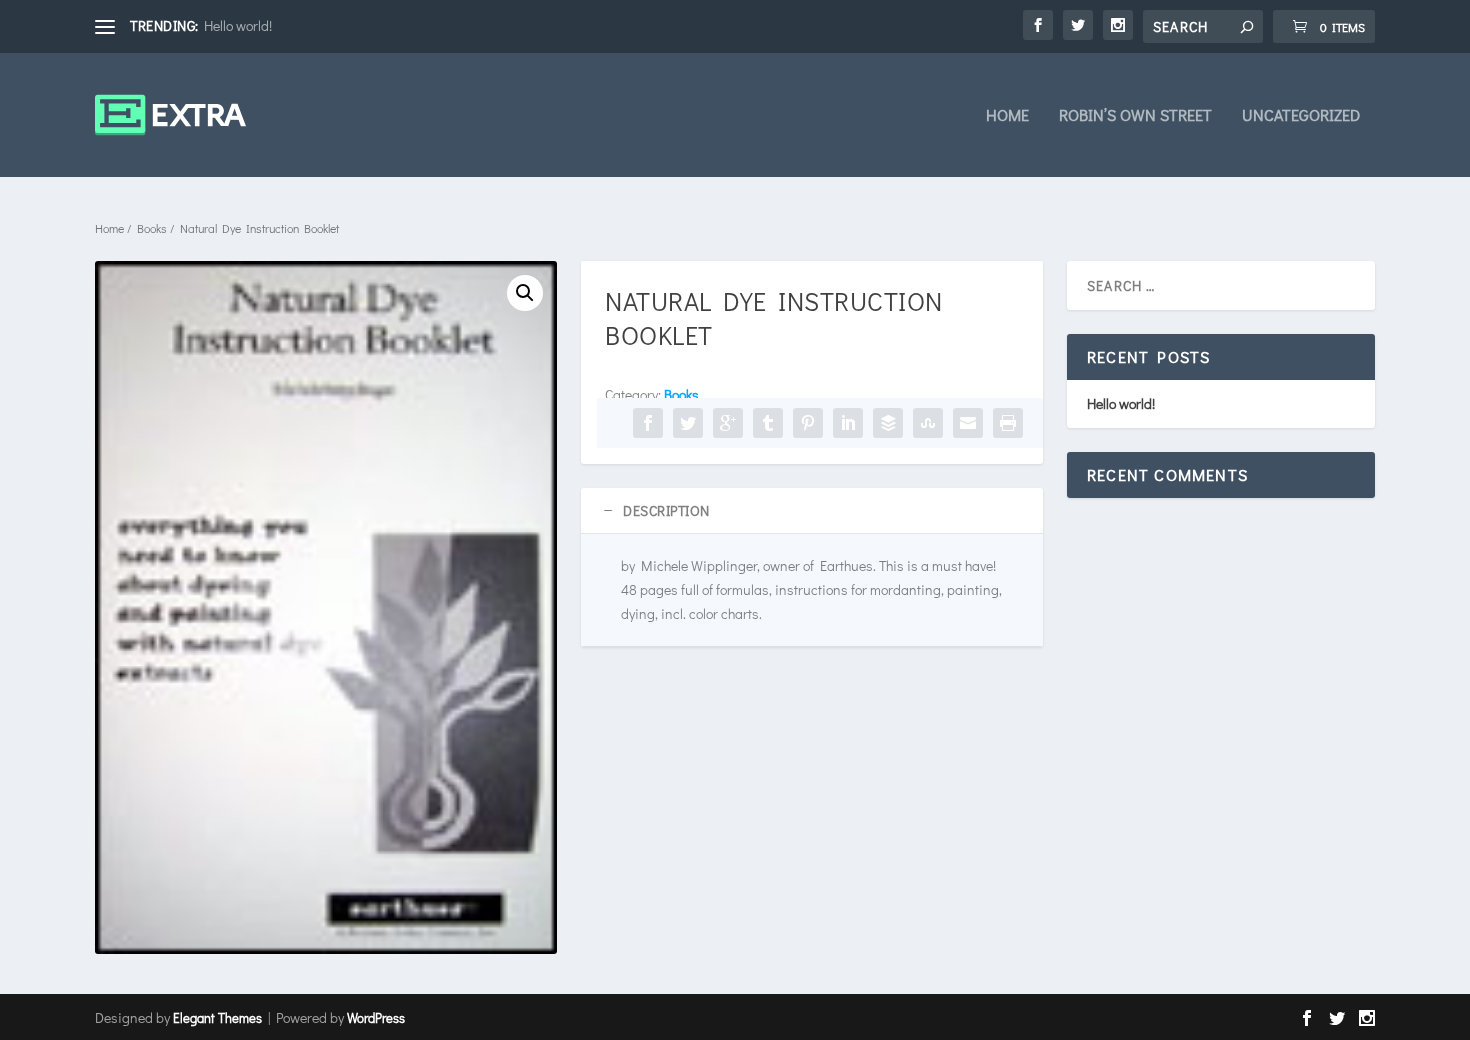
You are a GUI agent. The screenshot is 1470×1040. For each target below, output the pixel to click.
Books (152, 228)
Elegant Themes (217, 1017)
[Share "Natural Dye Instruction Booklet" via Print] (1008, 423)
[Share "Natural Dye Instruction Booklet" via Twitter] (688, 423)
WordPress (376, 1017)
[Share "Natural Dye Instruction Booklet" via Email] (968, 423)
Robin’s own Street (1135, 116)
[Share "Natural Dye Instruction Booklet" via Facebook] (648, 423)
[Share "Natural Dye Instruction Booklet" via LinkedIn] (848, 423)
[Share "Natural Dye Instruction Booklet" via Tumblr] (768, 423)
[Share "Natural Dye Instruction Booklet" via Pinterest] (808, 423)
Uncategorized (1301, 116)
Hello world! (238, 25)
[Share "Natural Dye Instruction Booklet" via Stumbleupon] (928, 423)
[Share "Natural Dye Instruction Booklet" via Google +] (728, 423)
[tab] (812, 511)
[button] (525, 293)
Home (1007, 116)
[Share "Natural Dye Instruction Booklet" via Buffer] (888, 423)
